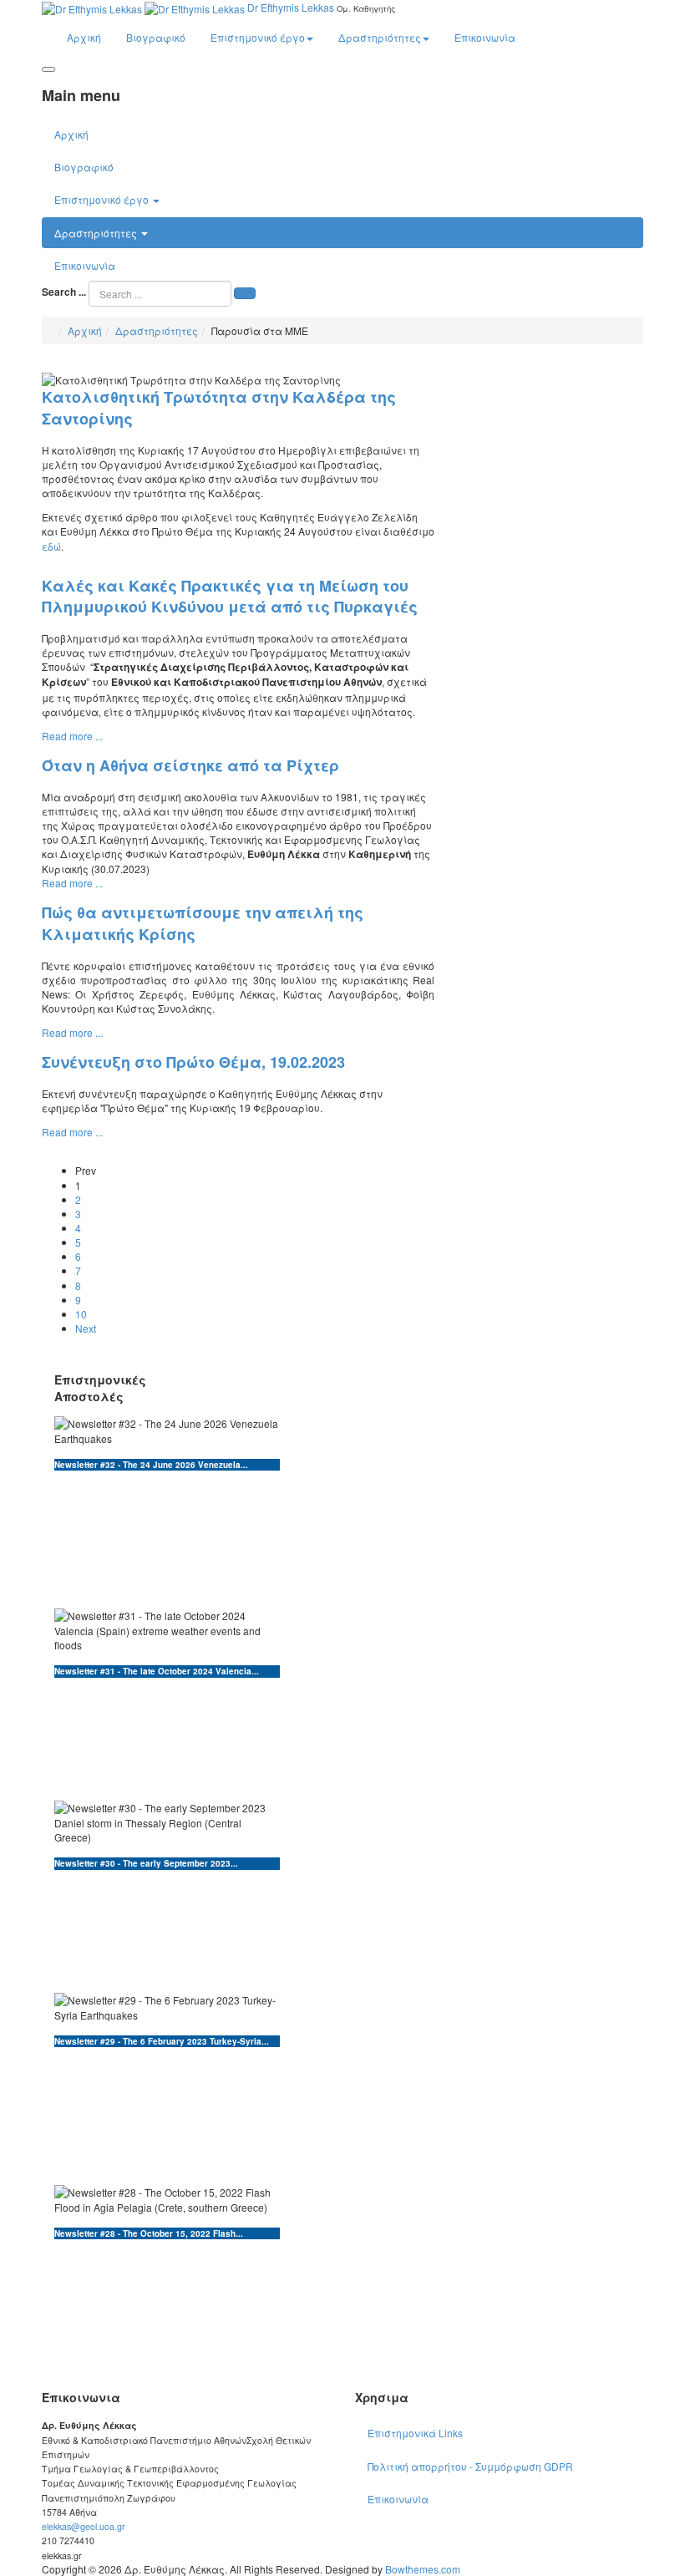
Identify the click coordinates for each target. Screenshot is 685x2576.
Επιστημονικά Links (415, 2433)
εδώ (51, 546)
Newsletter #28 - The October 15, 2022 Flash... (149, 2233)
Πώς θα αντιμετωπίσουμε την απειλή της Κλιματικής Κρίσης (203, 923)
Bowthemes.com (423, 2569)
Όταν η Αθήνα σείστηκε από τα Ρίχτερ (190, 765)
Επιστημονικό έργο (258, 37)
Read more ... (72, 736)
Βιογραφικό (156, 37)
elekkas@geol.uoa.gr (84, 2526)
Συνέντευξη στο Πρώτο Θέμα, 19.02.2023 (193, 1062)
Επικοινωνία (485, 37)
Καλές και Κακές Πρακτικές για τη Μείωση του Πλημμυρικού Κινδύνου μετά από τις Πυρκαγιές (230, 597)
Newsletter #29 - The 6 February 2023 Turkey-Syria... (162, 2041)
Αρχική (84, 37)
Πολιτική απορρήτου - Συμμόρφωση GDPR (470, 2466)
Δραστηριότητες (380, 37)
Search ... (64, 292)
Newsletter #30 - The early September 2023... (146, 1863)
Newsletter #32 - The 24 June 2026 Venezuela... (151, 1465)
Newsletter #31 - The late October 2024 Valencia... (157, 1671)
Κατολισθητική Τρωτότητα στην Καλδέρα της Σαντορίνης (219, 408)
